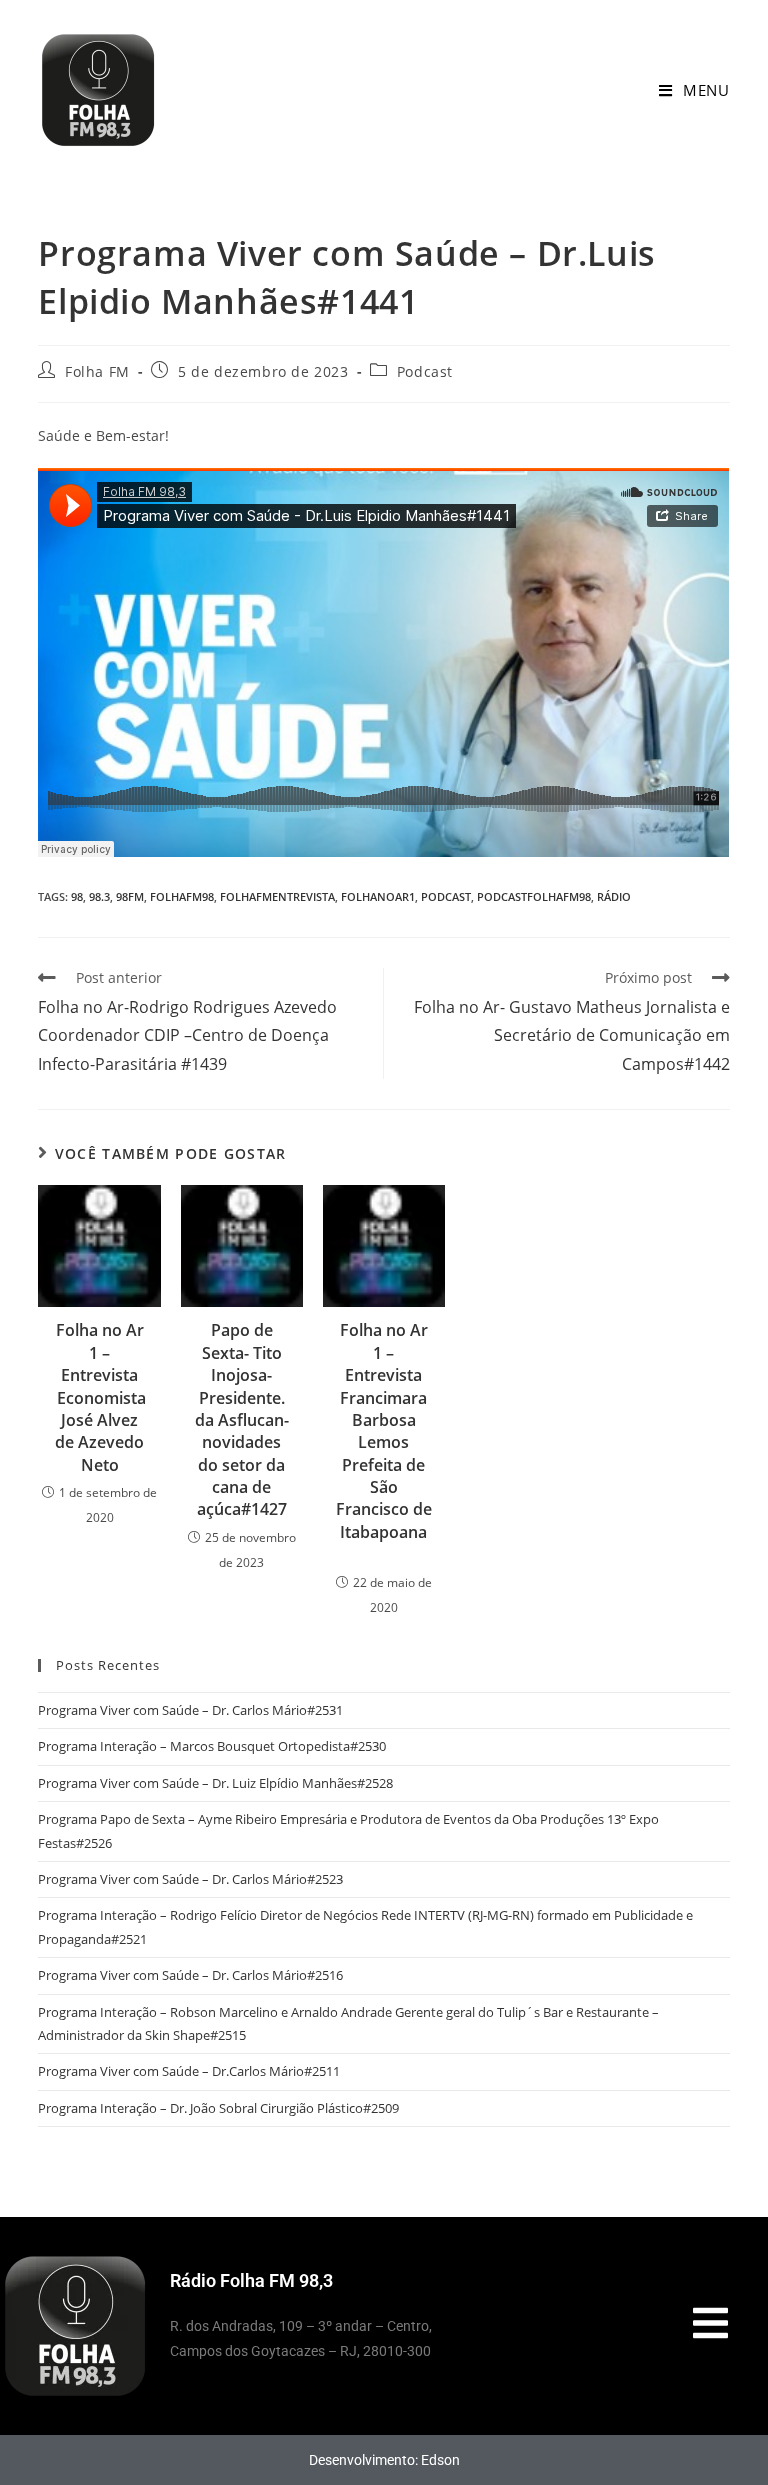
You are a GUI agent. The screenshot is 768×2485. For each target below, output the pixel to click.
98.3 (99, 896)
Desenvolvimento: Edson (384, 2460)
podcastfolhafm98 (534, 896)
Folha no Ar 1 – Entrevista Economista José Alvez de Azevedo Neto (99, 1397)
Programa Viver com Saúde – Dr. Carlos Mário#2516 (190, 1975)
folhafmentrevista (277, 896)
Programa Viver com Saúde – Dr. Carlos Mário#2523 (190, 1879)
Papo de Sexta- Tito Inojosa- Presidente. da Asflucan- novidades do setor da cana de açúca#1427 (242, 1419)
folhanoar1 (378, 896)
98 (77, 896)
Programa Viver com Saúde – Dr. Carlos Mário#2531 (190, 1710)
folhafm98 (182, 896)
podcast (446, 896)
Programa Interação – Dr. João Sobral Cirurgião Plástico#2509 (218, 2108)
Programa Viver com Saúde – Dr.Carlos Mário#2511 (189, 2071)
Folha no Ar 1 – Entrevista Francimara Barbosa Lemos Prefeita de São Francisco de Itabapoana (384, 1442)
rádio (614, 896)
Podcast (425, 371)
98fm (130, 896)
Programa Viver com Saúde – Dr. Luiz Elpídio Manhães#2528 (215, 1783)
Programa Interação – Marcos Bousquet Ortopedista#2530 (212, 1746)
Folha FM (97, 371)
